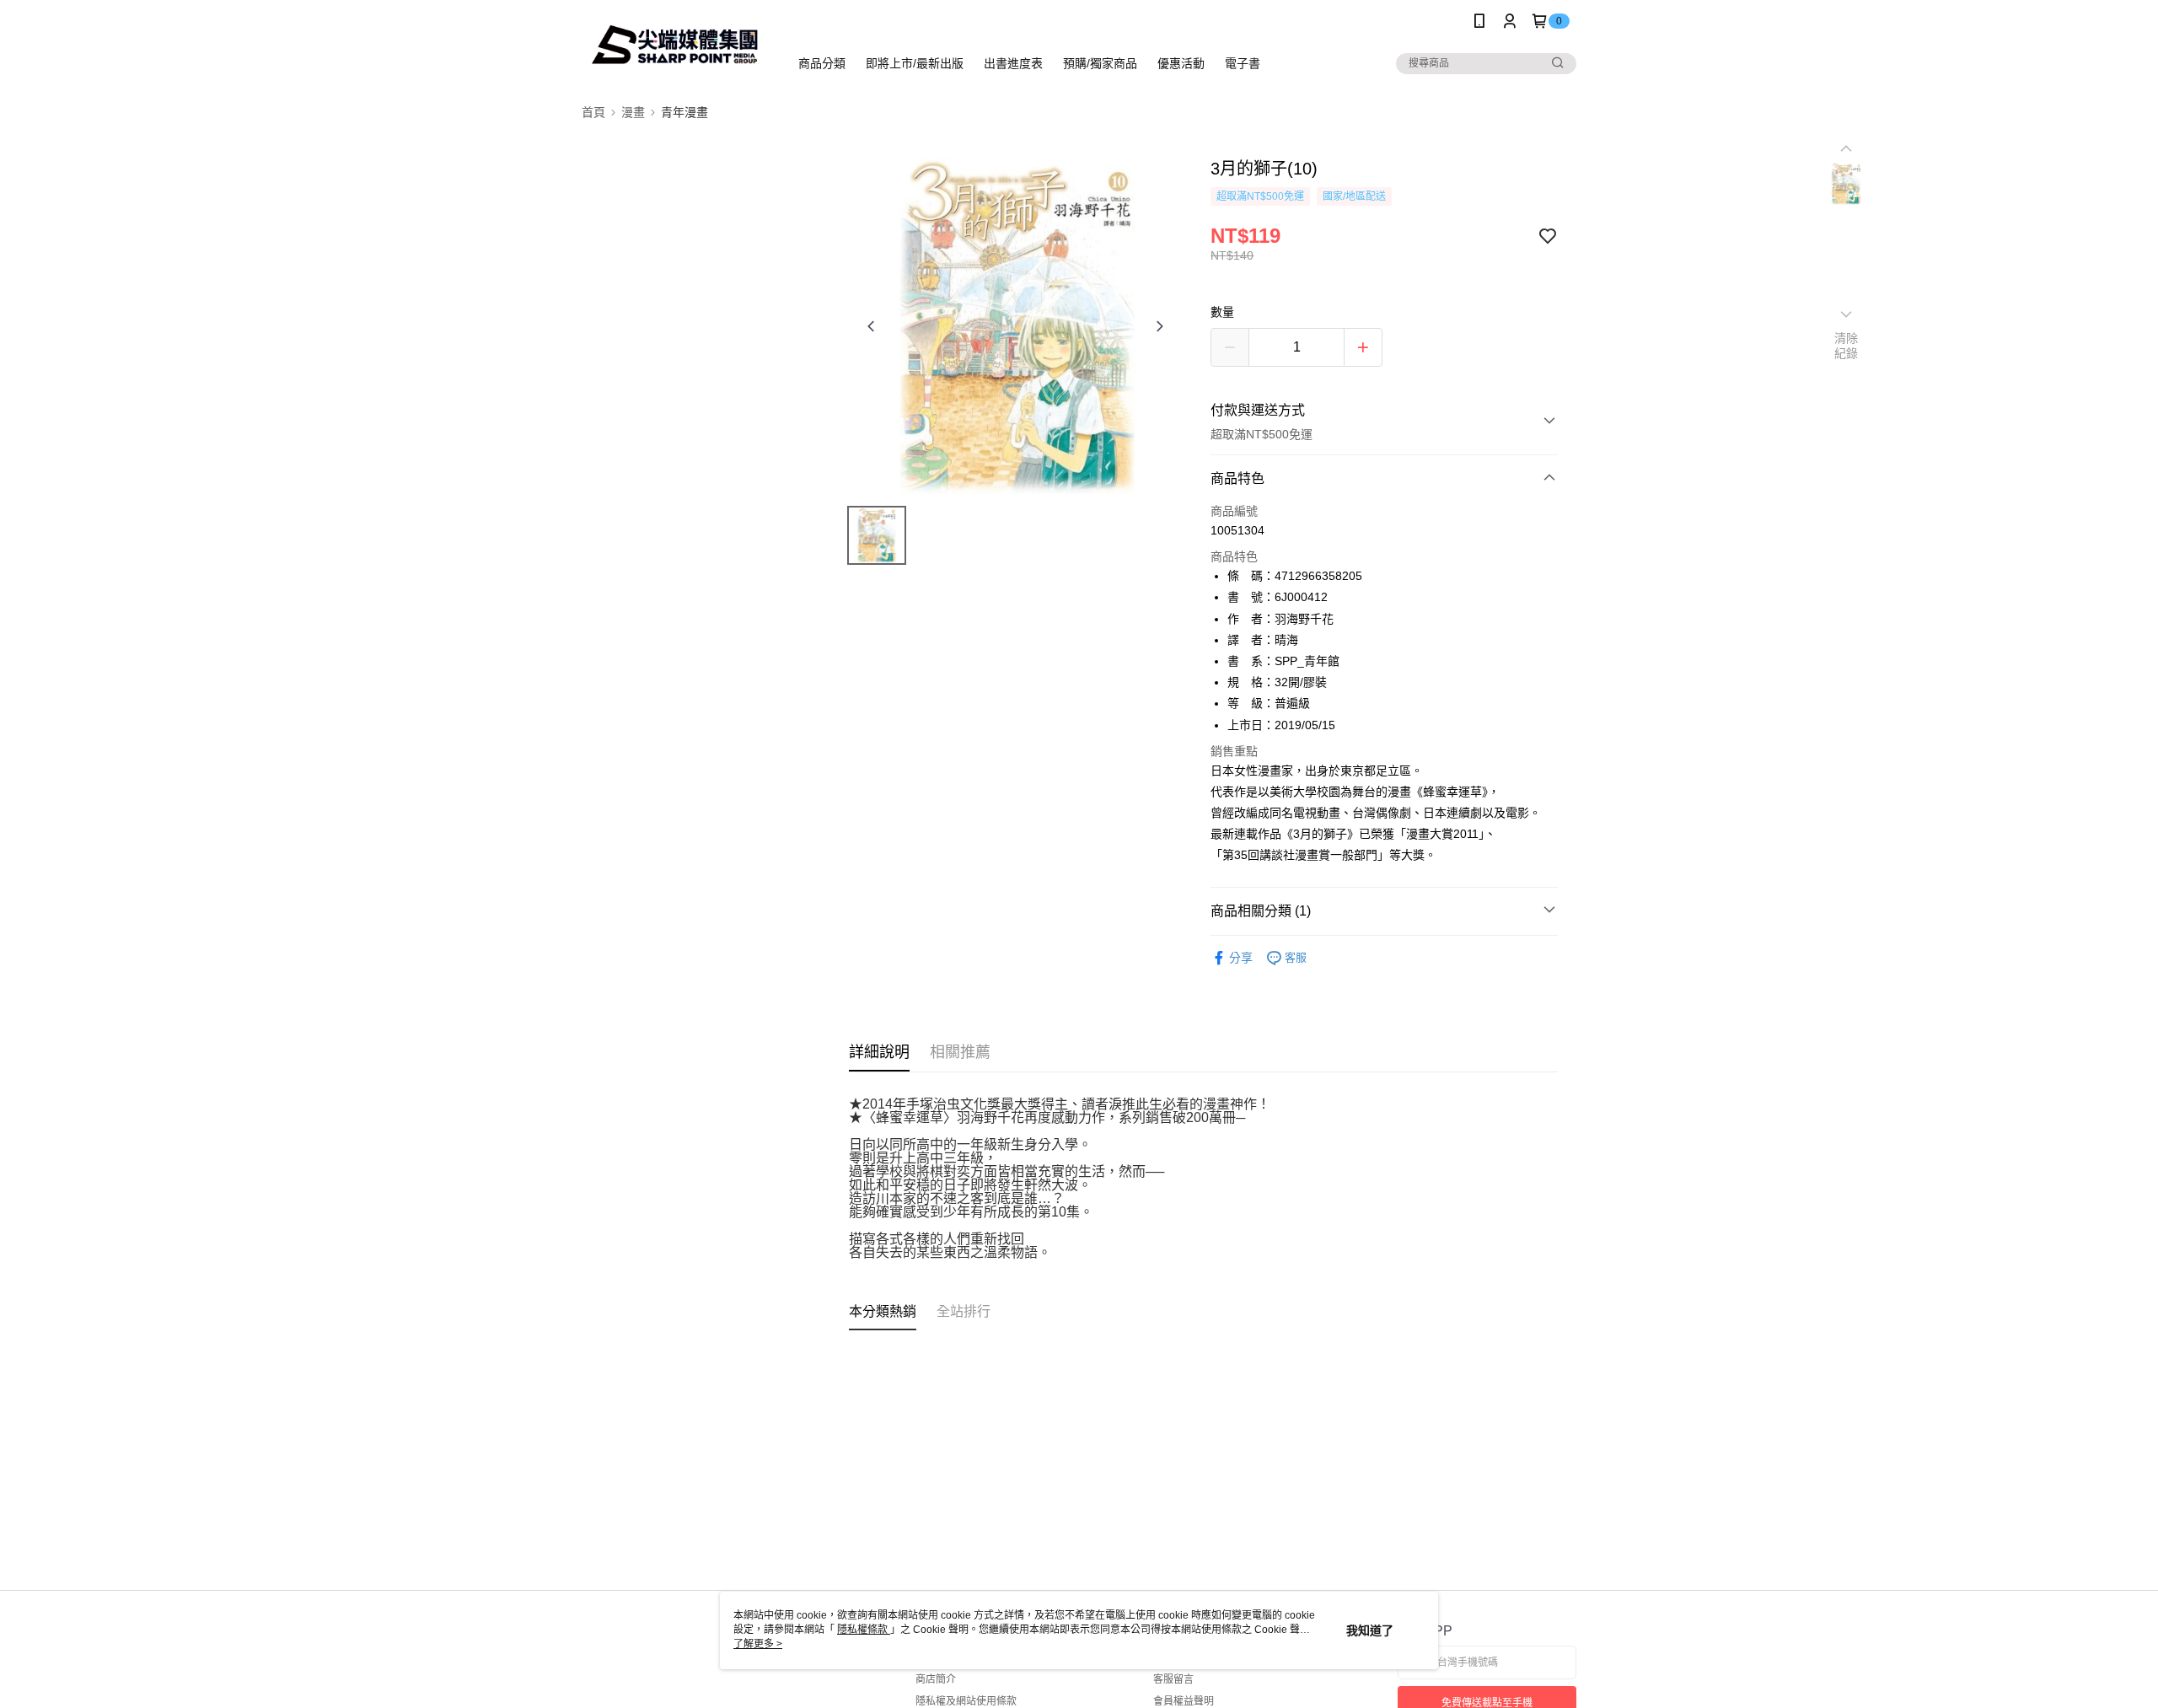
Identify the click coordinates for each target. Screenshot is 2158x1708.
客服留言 (1173, 1679)
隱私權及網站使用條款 (966, 1701)
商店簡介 (936, 1679)
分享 (1241, 958)
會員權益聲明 (1184, 1701)
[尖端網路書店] (675, 44)
